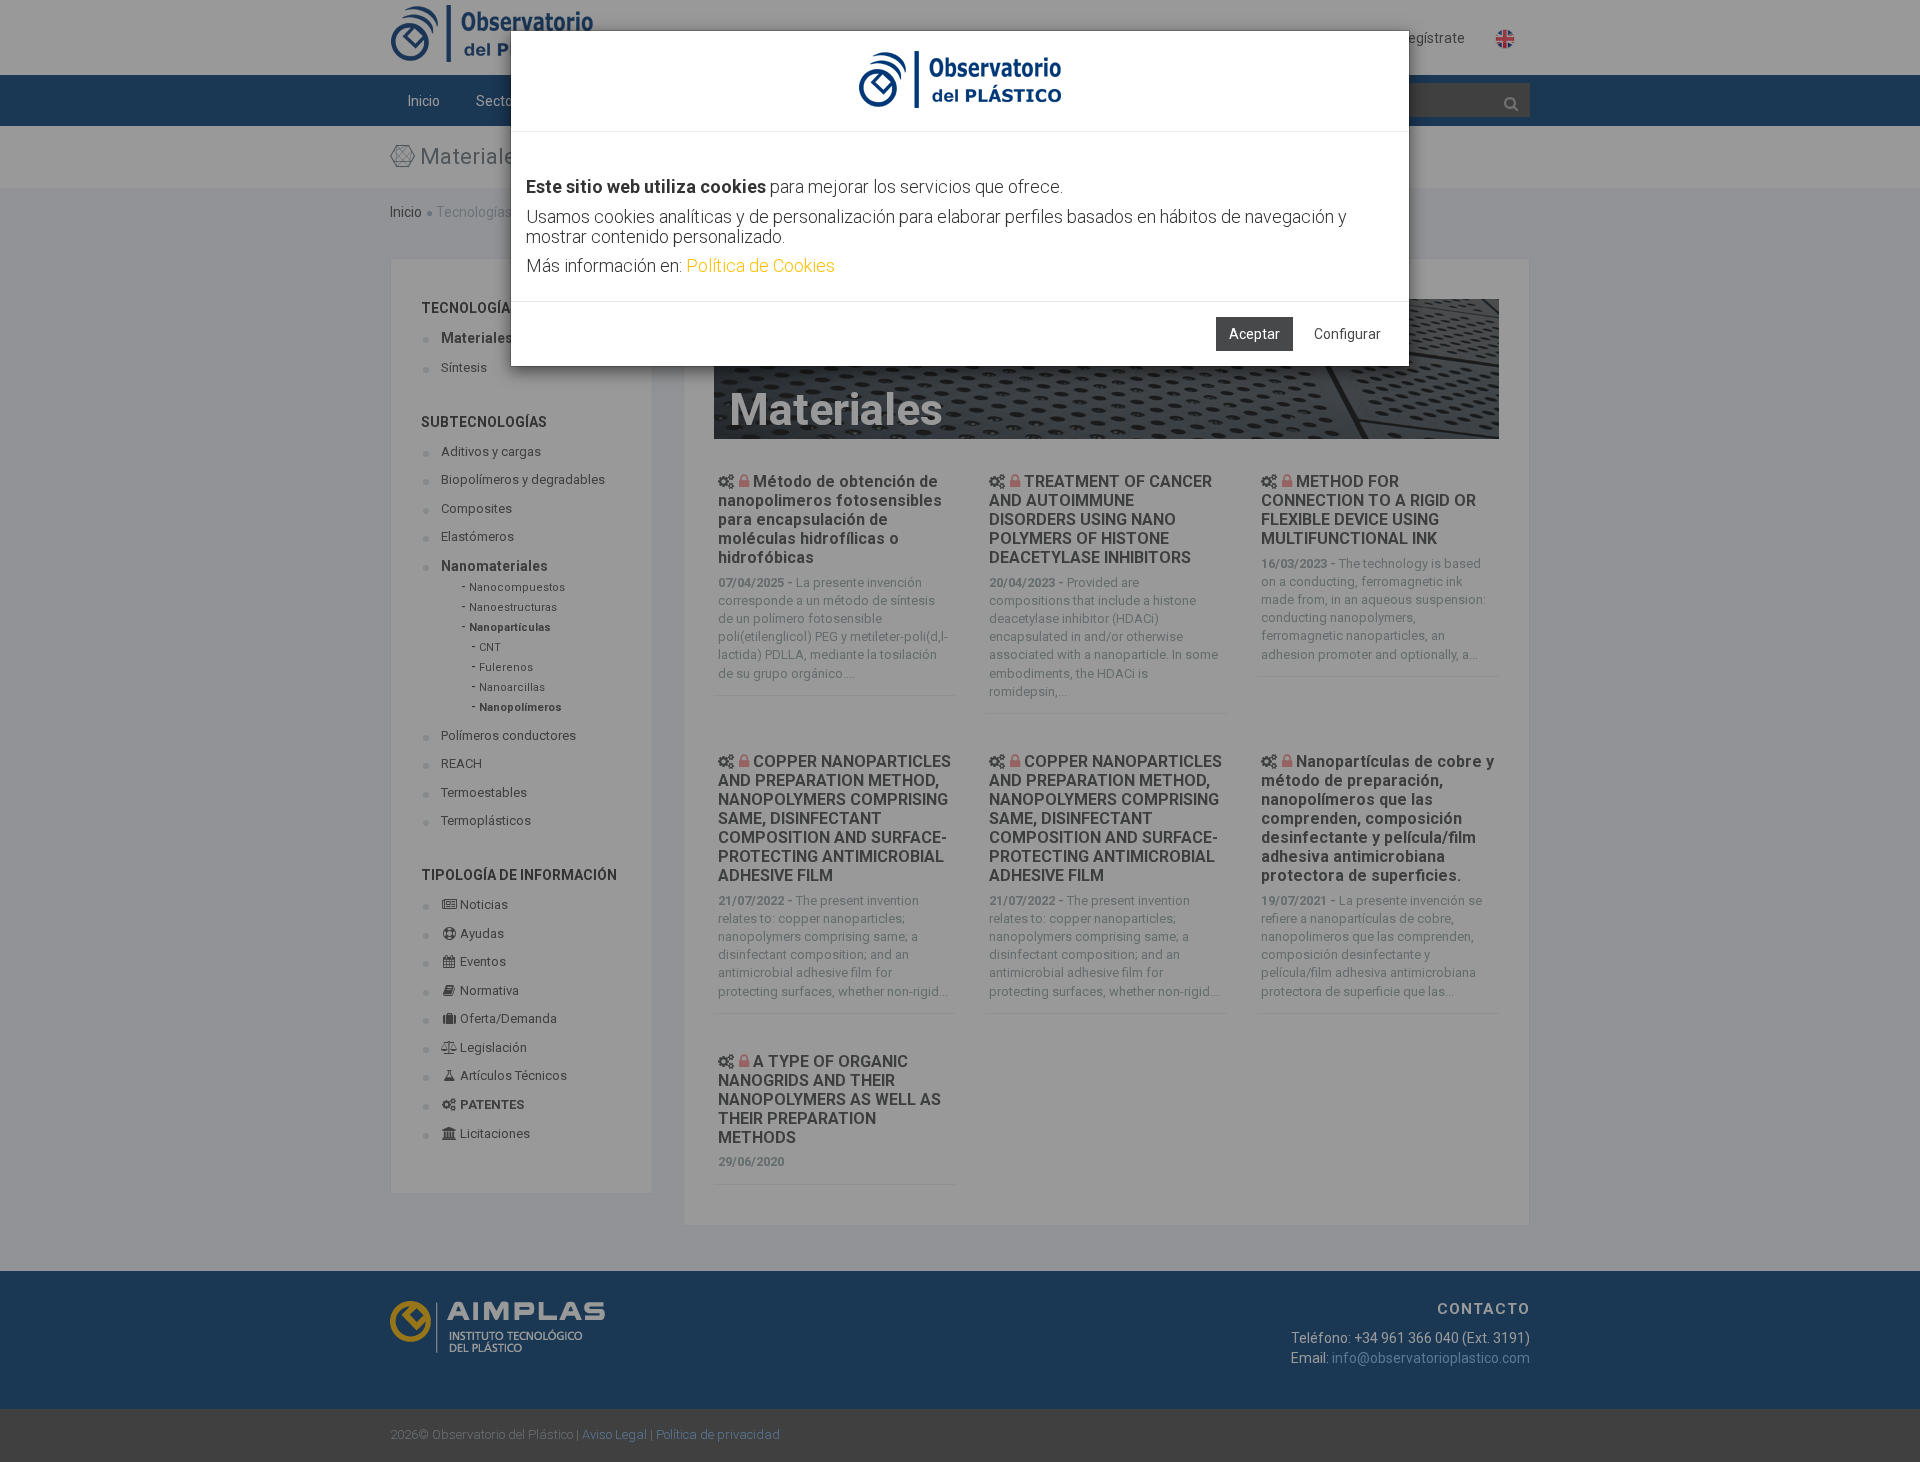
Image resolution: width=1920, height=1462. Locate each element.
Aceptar (1254, 334)
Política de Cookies (760, 265)
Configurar (1347, 334)
